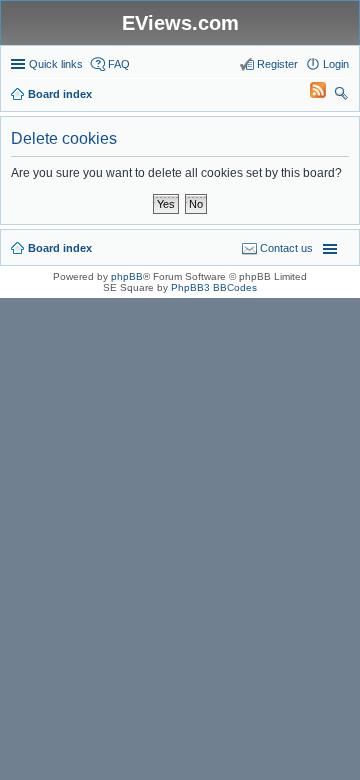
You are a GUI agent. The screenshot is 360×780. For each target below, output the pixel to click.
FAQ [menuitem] (119, 64)
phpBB (127, 276)
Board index (60, 248)
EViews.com (180, 23)
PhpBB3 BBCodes (214, 287)
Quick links (56, 64)
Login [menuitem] (336, 64)
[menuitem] (309, 94)
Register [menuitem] (277, 64)
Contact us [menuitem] (286, 248)
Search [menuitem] (341, 96)
